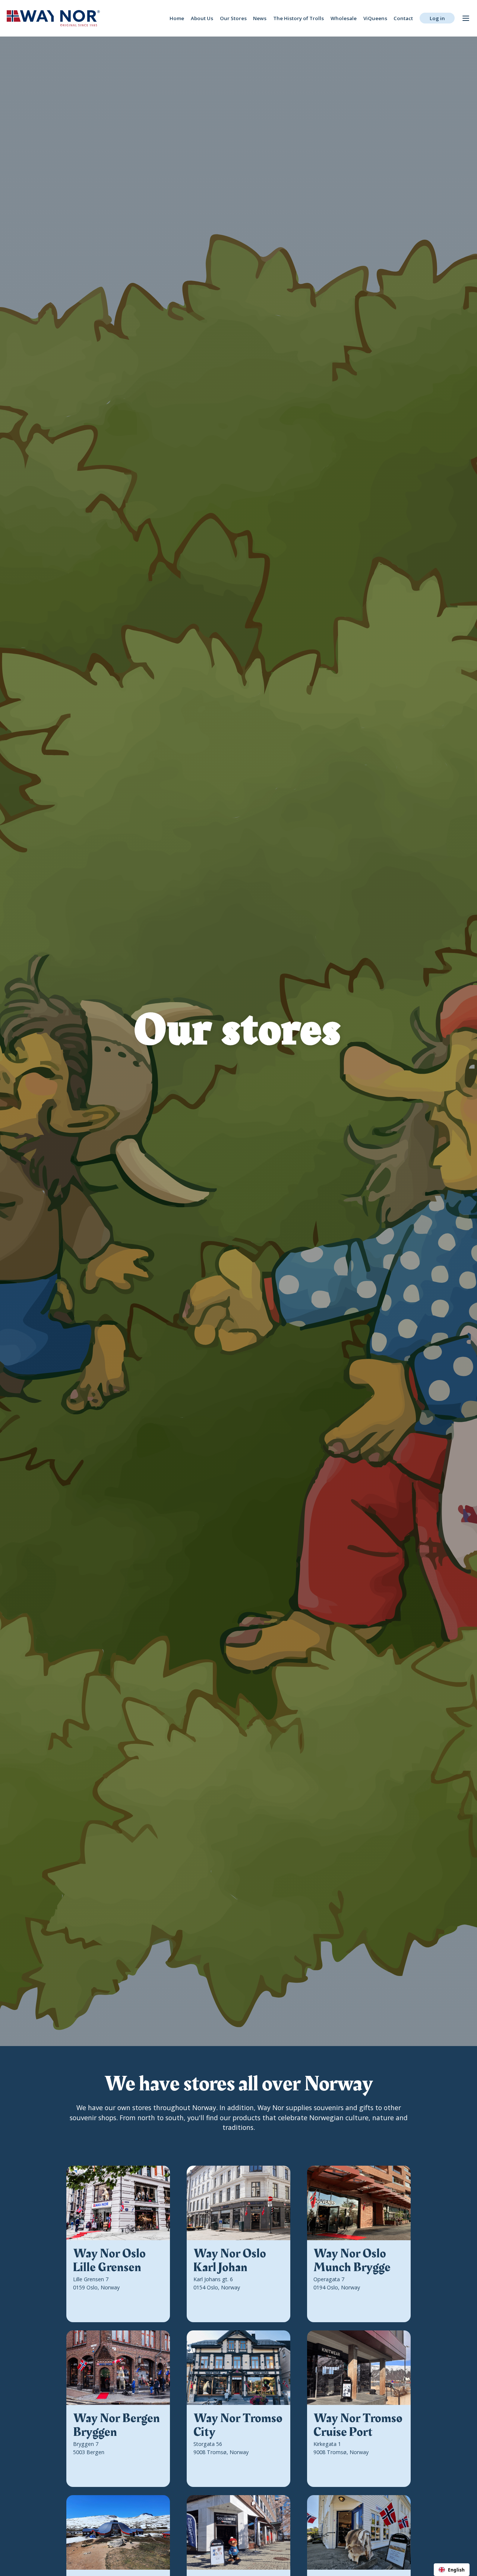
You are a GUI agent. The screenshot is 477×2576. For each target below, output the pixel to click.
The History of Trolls (298, 18)
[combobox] (452, 2570)
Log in (437, 18)
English (456, 2570)
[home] (53, 18)
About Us (202, 18)
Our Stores (233, 18)
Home (177, 18)
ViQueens (375, 18)
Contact (403, 18)
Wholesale (344, 18)
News (260, 18)
